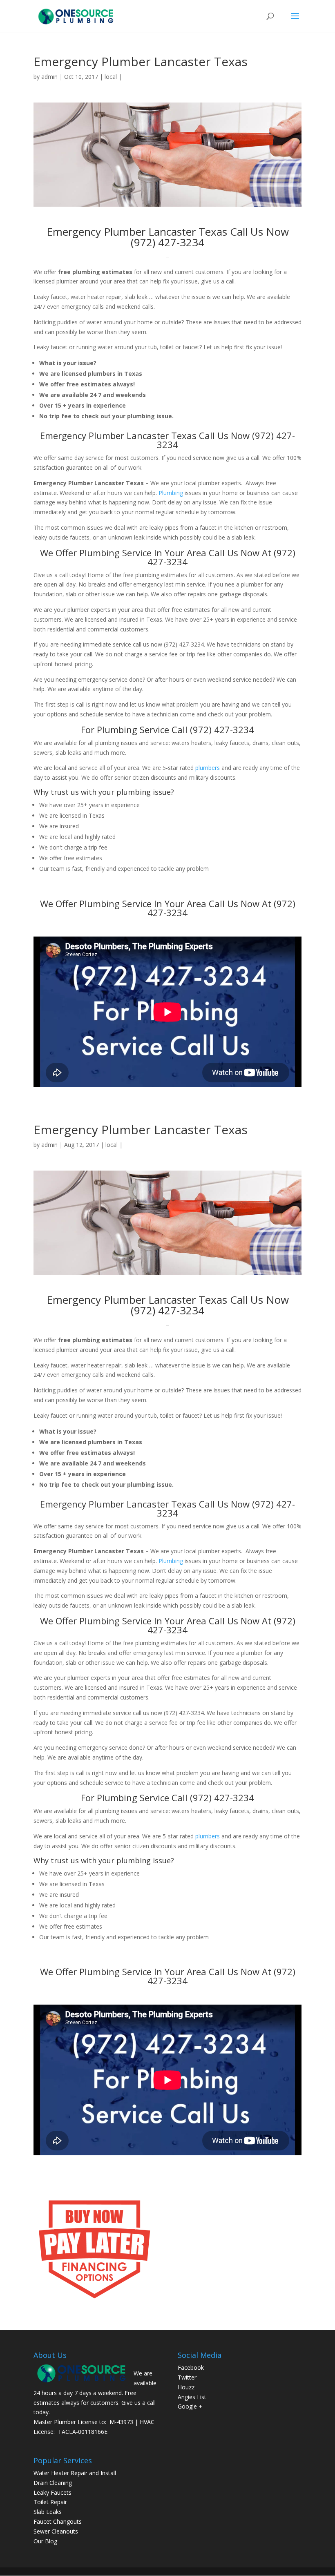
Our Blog (45, 2541)
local (111, 77)
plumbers (208, 768)
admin (49, 77)
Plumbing (171, 493)
